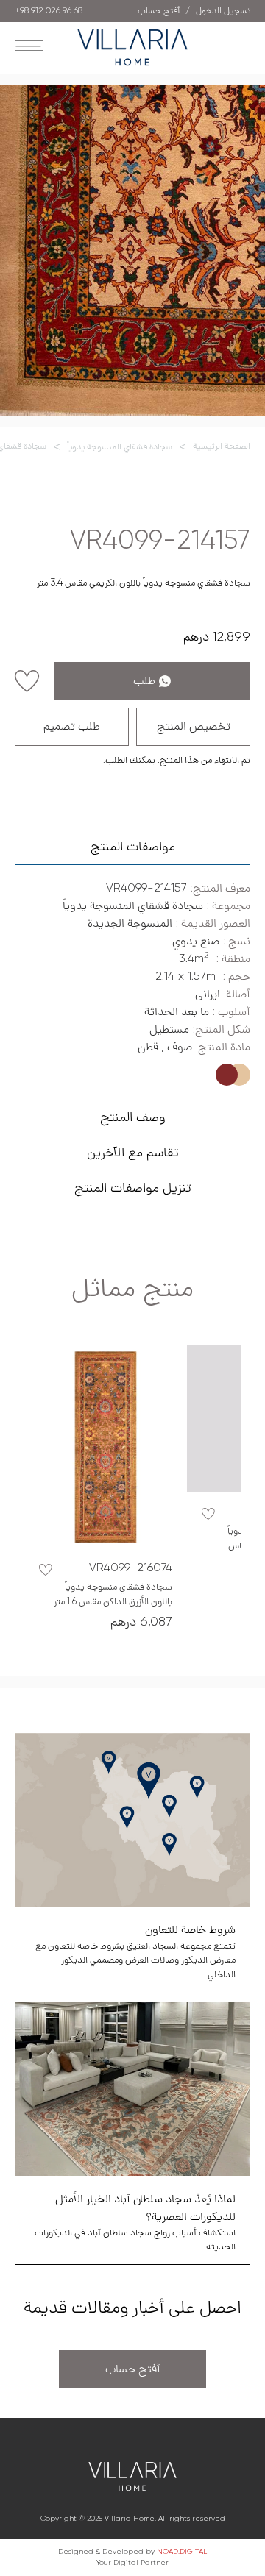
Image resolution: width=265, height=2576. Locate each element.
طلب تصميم (72, 727)
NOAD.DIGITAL (182, 2552)
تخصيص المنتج (194, 727)
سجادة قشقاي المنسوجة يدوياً (120, 447)
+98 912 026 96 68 (49, 11)
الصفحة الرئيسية (222, 446)
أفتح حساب (133, 2369)
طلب (144, 681)
